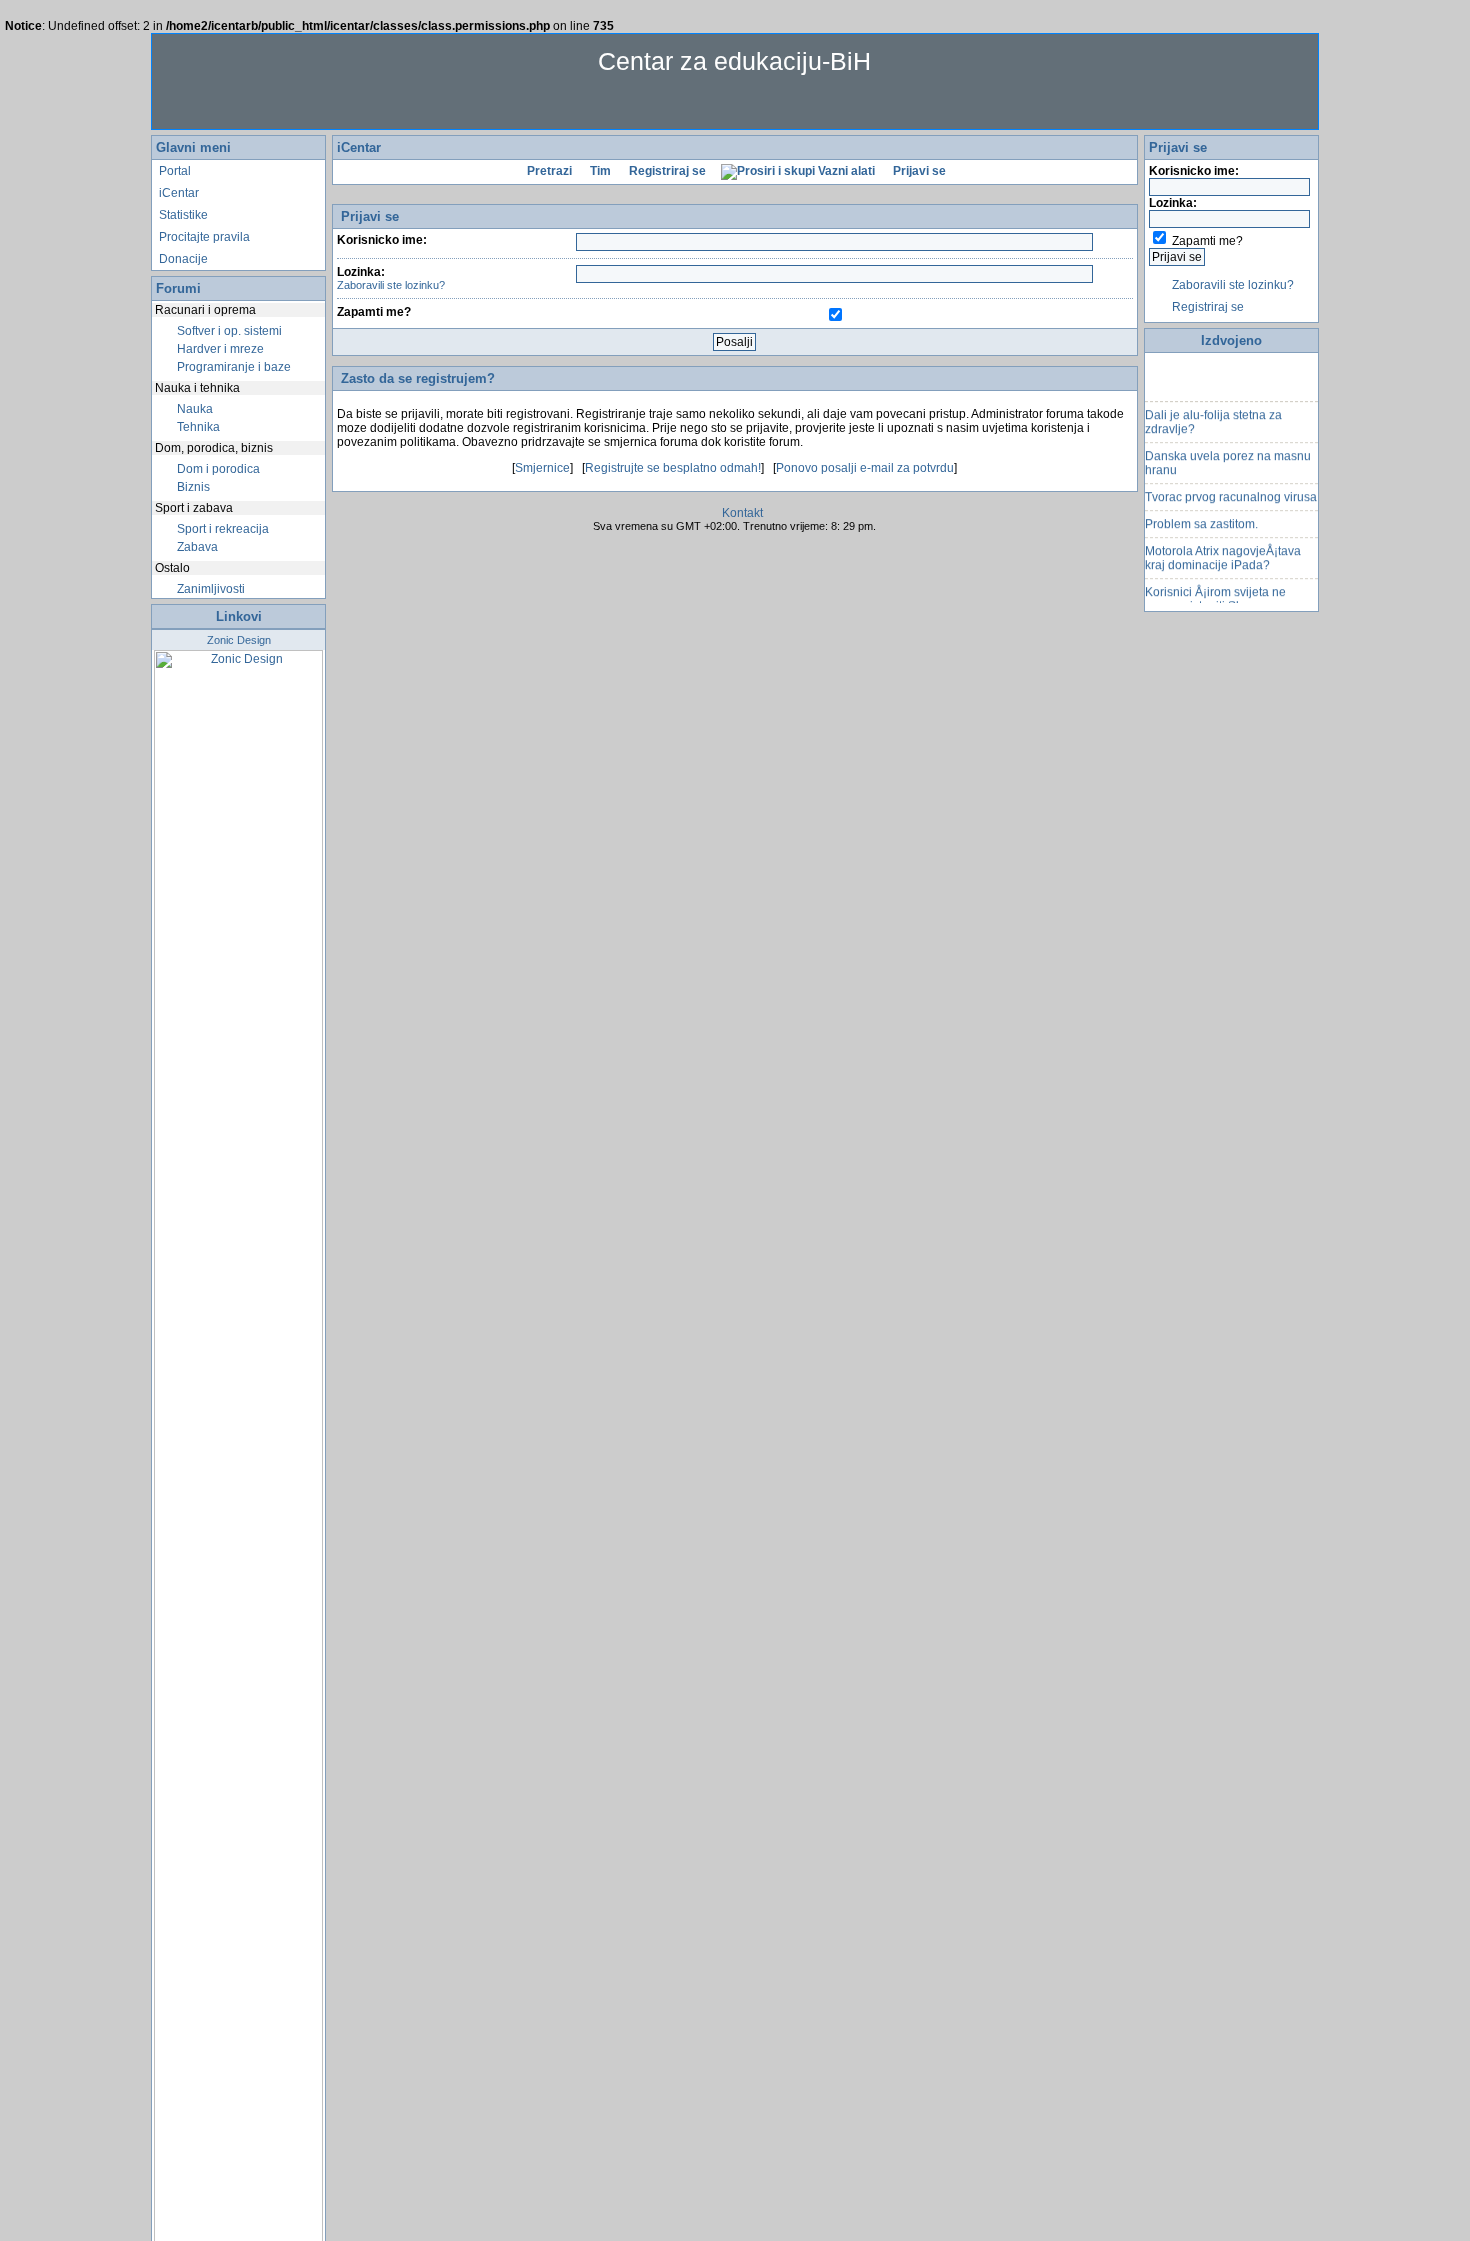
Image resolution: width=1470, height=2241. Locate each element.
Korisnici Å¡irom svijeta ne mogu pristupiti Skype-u (1215, 590)
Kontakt (742, 513)
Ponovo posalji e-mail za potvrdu (865, 468)
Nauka (193, 409)
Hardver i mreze (219, 349)
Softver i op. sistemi (228, 331)
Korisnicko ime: (382, 240)
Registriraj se (666, 171)
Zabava (196, 547)
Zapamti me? (374, 312)
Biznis (192, 487)
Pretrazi (548, 171)
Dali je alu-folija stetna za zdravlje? (1213, 413)
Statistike (182, 215)
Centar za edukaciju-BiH (734, 61)
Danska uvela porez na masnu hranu (1228, 454)
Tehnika (197, 427)
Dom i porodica (217, 469)
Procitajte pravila (203, 237)
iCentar (177, 193)
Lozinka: (391, 278)
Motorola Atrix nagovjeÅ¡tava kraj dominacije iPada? (1223, 549)
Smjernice (542, 468)
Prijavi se (918, 171)
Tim (599, 171)
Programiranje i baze (232, 367)
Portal (173, 171)
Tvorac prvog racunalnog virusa (1231, 488)
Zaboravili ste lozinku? (391, 285)
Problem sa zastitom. (1201, 515)
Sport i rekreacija (221, 529)
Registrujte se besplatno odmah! (673, 468)
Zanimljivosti (209, 589)
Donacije (182, 259)
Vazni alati (845, 171)
